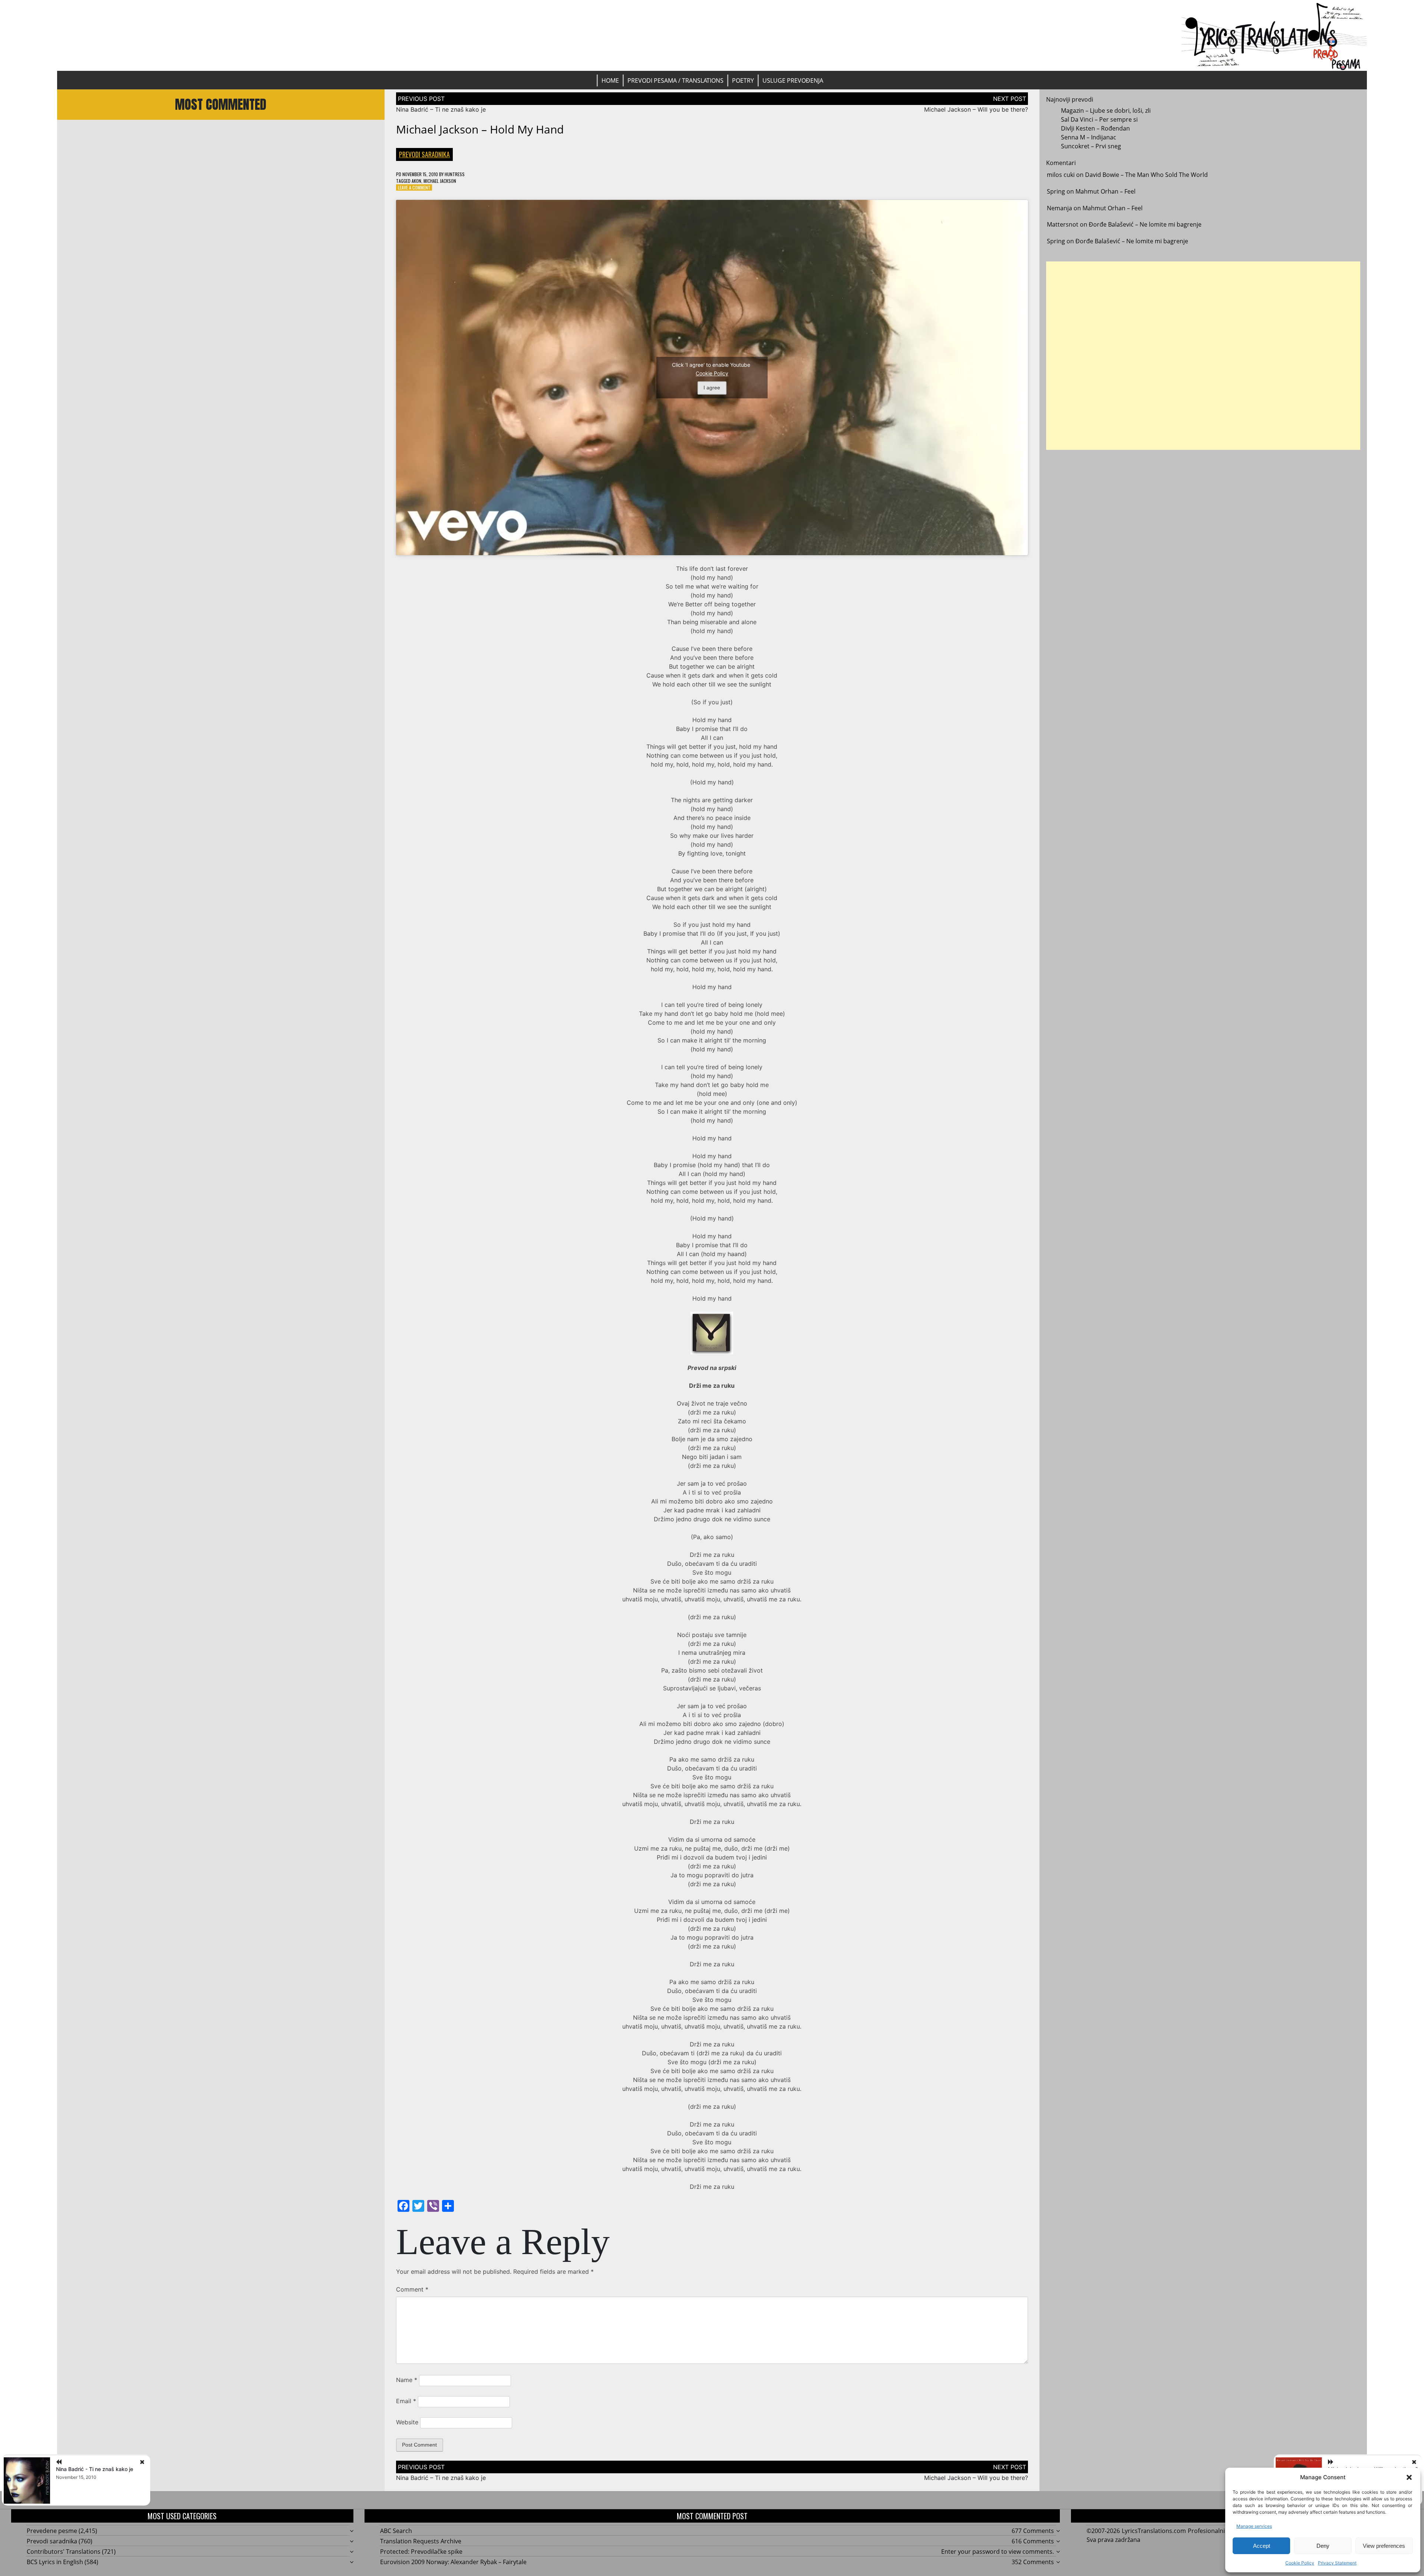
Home (610, 80)
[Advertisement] (1203, 356)
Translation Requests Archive (421, 2541)
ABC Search (396, 2531)
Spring (1056, 191)
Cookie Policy (1300, 2563)
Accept (1262, 2546)
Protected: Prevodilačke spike (421, 2552)
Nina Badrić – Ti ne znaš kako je (441, 109)
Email (406, 2401)
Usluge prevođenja (793, 80)
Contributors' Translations (64, 2552)
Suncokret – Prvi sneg (1091, 146)
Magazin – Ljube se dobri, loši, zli (1106, 111)
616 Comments (1033, 2541)
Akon (416, 181)
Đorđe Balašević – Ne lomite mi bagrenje (1145, 224)
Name (407, 2380)
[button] (1409, 2477)
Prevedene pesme (52, 2531)
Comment (412, 2289)
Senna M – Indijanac (1089, 137)
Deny (1323, 2546)
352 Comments (1033, 2562)
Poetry (743, 80)
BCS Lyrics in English (55, 2562)
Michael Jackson (440, 181)
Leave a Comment (414, 187)
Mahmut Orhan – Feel (1105, 191)
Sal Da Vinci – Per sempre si (1099, 119)
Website (407, 2422)
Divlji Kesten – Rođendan (1095, 128)
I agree (712, 388)
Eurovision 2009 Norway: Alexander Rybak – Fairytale (453, 2562)
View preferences (1384, 2546)
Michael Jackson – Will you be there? (976, 109)
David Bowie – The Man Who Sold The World (1146, 175)
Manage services (1254, 2526)
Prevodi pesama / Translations (675, 80)
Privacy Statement (1337, 2563)
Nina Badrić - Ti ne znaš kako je (95, 2469)
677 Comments (1033, 2531)
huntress (455, 174)
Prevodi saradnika (424, 154)
